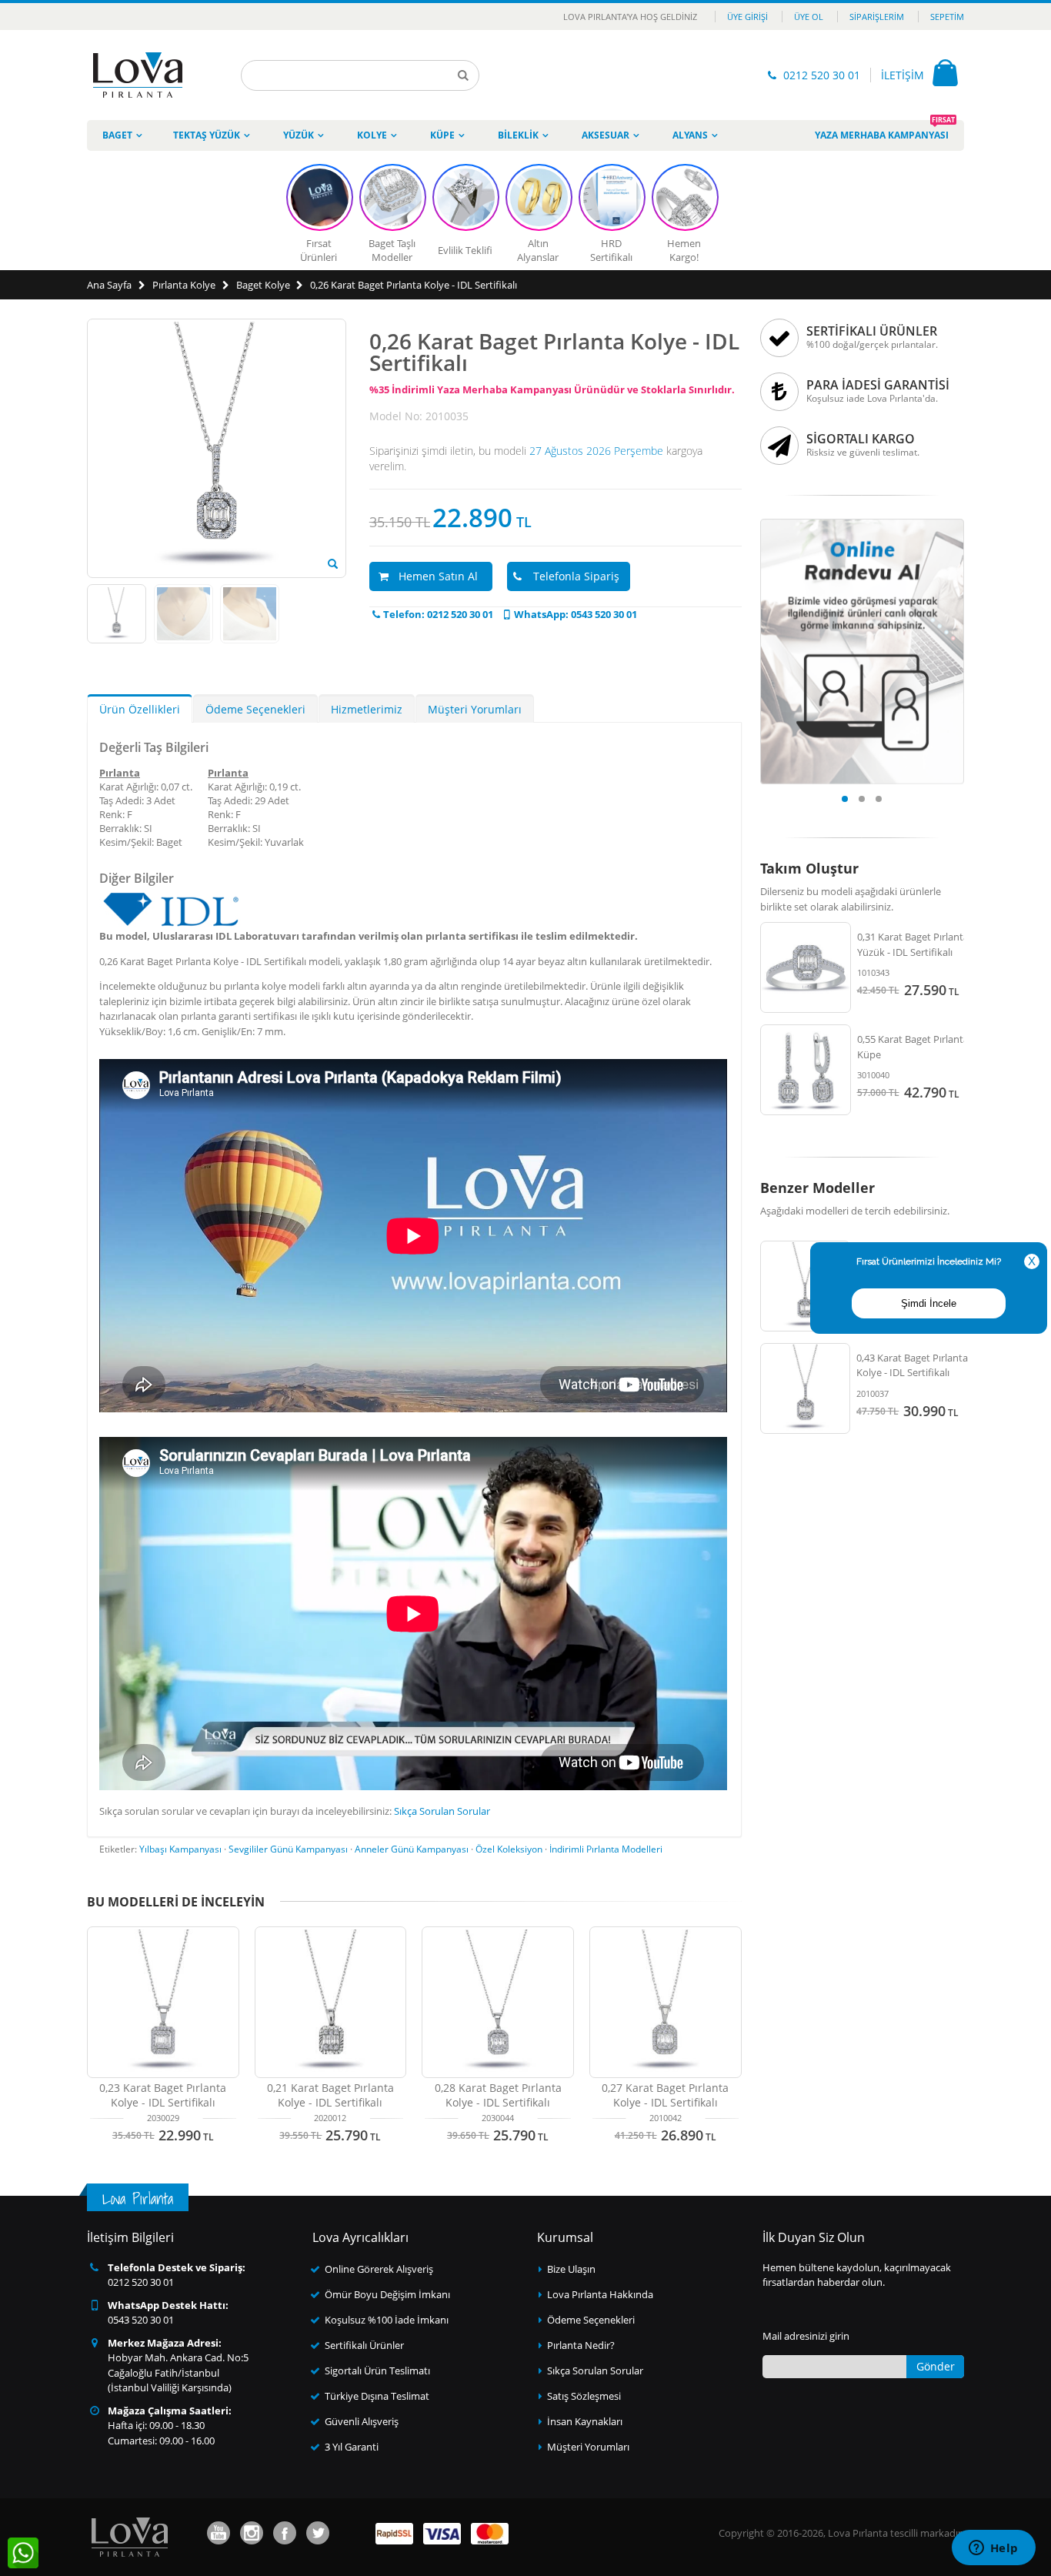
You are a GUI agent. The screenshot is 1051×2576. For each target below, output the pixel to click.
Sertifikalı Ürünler (364, 2345)
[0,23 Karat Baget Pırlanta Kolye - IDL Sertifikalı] (163, 2003)
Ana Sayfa (109, 285)
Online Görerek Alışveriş (379, 2269)
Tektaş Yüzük (207, 135)
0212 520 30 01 (822, 75)
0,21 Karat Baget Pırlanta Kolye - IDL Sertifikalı (330, 2095)
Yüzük (299, 135)
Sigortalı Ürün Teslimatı (377, 2371)
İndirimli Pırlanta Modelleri (606, 1849)
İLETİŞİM (903, 75)
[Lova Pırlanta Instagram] (252, 2533)
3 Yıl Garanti (352, 2447)
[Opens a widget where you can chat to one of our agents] (993, 2549)
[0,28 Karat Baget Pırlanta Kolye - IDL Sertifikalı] (498, 2003)
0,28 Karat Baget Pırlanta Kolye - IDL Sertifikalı (498, 2095)
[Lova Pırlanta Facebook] (285, 2533)
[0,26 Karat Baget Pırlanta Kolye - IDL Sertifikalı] (333, 564)
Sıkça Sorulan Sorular (442, 1811)
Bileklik (518, 135)
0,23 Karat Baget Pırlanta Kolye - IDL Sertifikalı (163, 2095)
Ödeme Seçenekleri (255, 709)
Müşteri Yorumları (475, 709)
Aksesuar (606, 135)
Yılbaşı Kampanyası (180, 1849)
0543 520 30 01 (141, 2320)
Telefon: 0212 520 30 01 (438, 614)
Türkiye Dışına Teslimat (377, 2396)
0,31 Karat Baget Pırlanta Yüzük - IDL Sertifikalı (913, 944)
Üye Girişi (747, 17)
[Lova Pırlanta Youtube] (219, 2533)
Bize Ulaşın (571, 2269)
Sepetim (947, 17)
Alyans (690, 135)
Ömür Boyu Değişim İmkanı (387, 2294)
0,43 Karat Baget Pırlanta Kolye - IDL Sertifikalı (912, 1365)
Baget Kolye (263, 285)
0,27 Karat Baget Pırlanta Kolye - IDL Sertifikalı (665, 2095)
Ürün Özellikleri (140, 709)
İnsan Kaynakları (585, 2421)
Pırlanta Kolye (184, 285)
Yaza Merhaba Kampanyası (885, 131)
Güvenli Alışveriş (362, 2421)
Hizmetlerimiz (367, 709)
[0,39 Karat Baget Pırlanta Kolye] (806, 1286)
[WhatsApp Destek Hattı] (23, 2553)
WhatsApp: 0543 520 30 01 (576, 614)
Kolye (372, 135)
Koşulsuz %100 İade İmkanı (387, 2320)
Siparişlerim (877, 17)
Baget (117, 135)
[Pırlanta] (138, 75)
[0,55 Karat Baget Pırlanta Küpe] (806, 1070)
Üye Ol (809, 17)
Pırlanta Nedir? (581, 2345)
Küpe (442, 135)
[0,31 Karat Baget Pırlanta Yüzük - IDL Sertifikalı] (806, 967)
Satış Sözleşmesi (584, 2396)
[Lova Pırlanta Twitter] (318, 2533)
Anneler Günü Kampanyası (412, 1849)
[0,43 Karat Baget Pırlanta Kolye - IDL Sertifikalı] (806, 1388)
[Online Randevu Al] (862, 523)
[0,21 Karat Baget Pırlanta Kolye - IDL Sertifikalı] (331, 2003)
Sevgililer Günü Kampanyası (288, 1849)
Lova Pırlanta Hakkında (600, 2294)
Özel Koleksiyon (509, 1849)
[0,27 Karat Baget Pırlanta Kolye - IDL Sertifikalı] (666, 2003)
